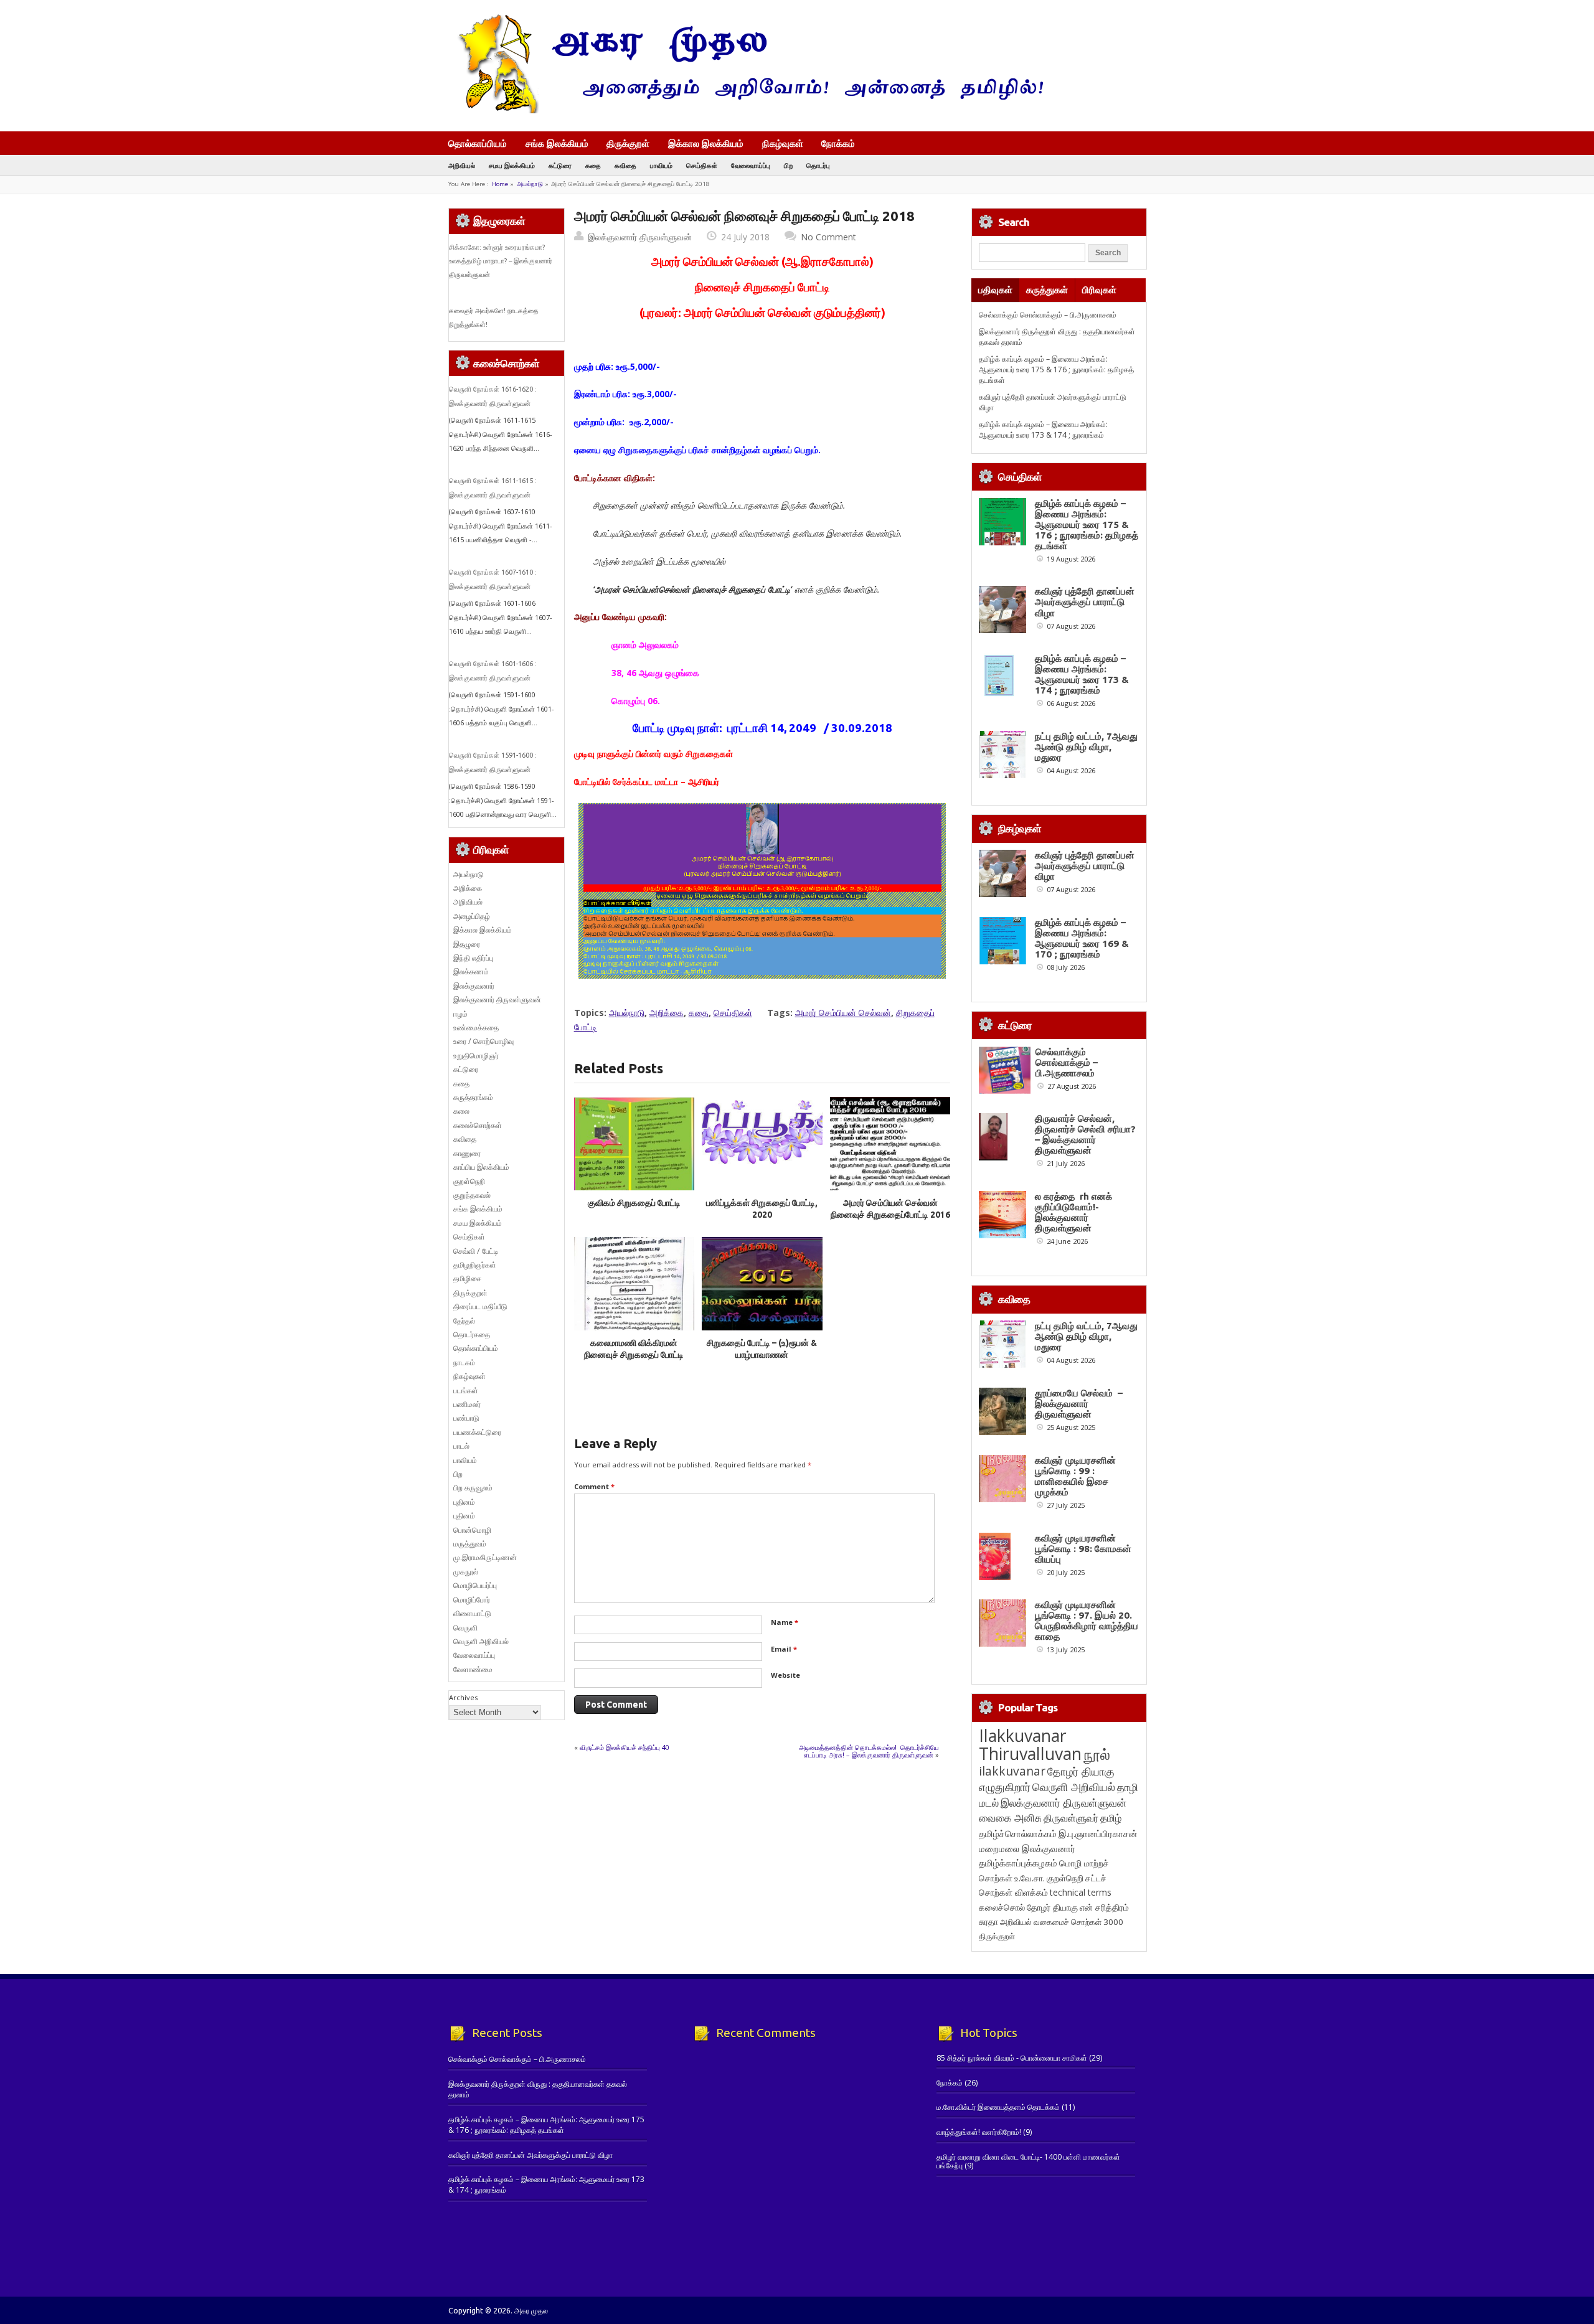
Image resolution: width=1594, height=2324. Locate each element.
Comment (594, 1486)
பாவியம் (661, 165)
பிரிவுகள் (1099, 290)
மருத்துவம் (470, 1544)
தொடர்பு (818, 165)
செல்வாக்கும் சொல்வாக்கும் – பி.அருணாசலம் (1048, 315)
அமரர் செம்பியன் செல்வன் (843, 1013)
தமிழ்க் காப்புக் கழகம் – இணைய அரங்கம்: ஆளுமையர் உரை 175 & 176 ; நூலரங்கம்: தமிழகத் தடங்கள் (1056, 370)
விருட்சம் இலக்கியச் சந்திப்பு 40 (625, 1747)
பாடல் (461, 1446)
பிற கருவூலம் (473, 1488)
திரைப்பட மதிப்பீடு (480, 1306)
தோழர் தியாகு (1052, 1907)
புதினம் (464, 1502)
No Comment (828, 237)
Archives (463, 1697)
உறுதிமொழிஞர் (476, 1056)
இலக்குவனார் (474, 986)
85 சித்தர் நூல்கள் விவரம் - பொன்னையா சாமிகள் (1012, 2058)
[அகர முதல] (746, 111)
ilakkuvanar (1012, 1771)
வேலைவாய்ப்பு (751, 165)
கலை (461, 1111)
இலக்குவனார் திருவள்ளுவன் (640, 237)
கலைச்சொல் (1002, 1907)
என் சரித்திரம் (1104, 1907)
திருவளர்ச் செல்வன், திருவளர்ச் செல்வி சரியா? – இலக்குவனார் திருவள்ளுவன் (1085, 1134)
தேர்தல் (464, 1321)
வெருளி (465, 1628)
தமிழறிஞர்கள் (475, 1265)
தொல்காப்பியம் (478, 143)
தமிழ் (1111, 1818)
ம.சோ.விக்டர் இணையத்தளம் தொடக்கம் (998, 2107)
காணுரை (467, 1153)
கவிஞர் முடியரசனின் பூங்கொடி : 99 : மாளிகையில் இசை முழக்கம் (1075, 1476)
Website (785, 1675)
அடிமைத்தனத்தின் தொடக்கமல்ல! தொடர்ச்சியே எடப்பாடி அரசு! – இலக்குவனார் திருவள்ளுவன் (869, 1751)
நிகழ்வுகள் (783, 143)
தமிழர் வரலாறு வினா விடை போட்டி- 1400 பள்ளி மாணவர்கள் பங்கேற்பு (1028, 2161)
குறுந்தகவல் (472, 1195)
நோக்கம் (838, 144)
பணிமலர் (467, 1404)
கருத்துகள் (1047, 290)
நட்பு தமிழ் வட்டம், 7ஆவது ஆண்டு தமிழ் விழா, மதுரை (1086, 747)
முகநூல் (466, 1572)
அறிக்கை (667, 1013)
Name (785, 1622)
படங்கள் (466, 1390)
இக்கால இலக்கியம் (706, 143)
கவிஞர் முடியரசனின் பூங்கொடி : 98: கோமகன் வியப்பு (1083, 1549)
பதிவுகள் (995, 290)
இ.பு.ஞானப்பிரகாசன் (1098, 1833)
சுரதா (988, 1922)
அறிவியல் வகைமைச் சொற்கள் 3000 (1062, 1922)
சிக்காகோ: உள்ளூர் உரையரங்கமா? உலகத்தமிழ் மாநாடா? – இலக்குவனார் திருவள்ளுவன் (501, 261)
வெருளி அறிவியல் (481, 1641)
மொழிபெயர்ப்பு (475, 1585)
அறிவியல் (462, 165)
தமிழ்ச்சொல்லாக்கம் (1018, 1833)
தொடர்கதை (472, 1334)
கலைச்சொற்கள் (478, 1125)
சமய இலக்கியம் (512, 165)
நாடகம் (464, 1362)
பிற (788, 165)
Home (500, 184)
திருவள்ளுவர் (1071, 1818)
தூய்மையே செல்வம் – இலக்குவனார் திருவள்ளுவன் (1079, 1404)
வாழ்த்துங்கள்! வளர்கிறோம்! (979, 2132)
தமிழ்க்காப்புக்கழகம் (1018, 1863)
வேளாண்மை (473, 1669)
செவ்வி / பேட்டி (476, 1251)
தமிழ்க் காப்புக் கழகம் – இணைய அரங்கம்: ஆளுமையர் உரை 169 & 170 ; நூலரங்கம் (1082, 938)
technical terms (1081, 1892)
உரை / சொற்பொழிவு (483, 1041)
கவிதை (625, 165)
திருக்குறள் (628, 143)
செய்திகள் (702, 165)
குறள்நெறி (469, 1181)
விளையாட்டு (472, 1613)
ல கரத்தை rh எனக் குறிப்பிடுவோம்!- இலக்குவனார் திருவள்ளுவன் (1073, 1212)
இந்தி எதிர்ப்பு (473, 958)
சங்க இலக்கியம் (557, 143)
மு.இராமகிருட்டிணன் (485, 1557)
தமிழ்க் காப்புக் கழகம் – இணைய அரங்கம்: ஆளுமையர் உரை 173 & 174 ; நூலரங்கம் (1043, 430)
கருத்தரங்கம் (473, 1097)
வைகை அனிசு (1010, 1818)
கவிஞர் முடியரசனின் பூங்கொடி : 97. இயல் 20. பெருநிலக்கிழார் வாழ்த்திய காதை (1087, 1621)
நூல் (1097, 1754)
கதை (593, 165)
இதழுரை (467, 944)
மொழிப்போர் (472, 1600)
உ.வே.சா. (1030, 1878)
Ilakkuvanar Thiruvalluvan (1030, 1744)
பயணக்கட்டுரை (477, 1432)
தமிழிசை (467, 1278)
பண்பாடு (466, 1418)
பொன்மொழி (472, 1530)
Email (784, 1649)
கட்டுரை (560, 165)
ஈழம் (460, 1014)
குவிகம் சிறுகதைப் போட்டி (634, 1203)
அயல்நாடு (530, 184)
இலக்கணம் (471, 971)
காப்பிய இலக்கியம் (481, 1167)
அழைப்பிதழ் (472, 916)
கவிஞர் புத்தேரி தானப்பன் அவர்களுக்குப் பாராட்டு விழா (1085, 602)
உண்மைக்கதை (476, 1028)
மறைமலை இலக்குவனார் (1027, 1848)
